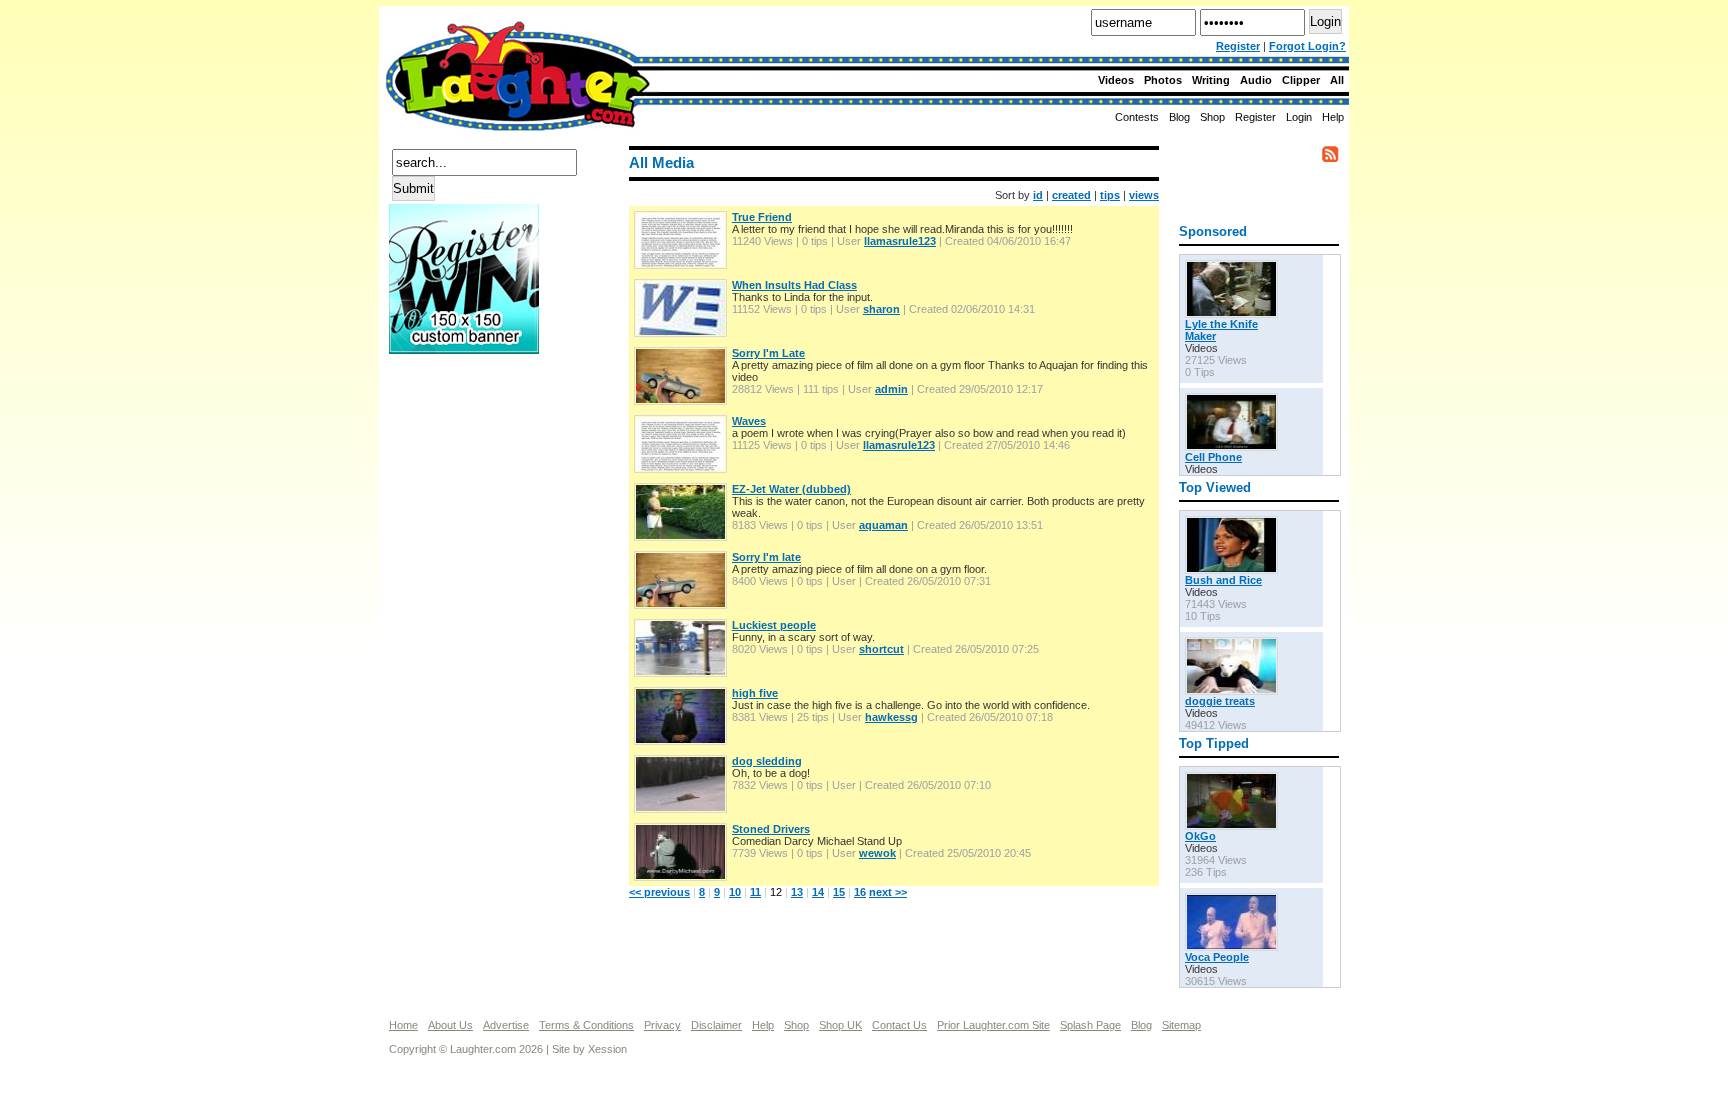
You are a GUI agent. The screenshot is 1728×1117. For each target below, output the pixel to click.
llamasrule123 (900, 241)
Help (1333, 117)
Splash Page (1090, 1025)
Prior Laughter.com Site (993, 1025)
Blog (1179, 117)
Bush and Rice (1223, 580)
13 (797, 892)
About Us (450, 1025)
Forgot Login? (1307, 46)
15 (839, 892)
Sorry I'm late (766, 557)
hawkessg (891, 717)
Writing (1211, 80)
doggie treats (1220, 701)
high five (755, 693)
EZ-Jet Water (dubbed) (791, 489)
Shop (796, 1025)
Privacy (662, 1025)
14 (818, 892)
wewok (877, 853)
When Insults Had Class (794, 285)
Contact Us (899, 1025)
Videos (1116, 80)
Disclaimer (716, 1025)
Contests (1137, 117)
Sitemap (1181, 1025)
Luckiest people (774, 625)
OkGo (1200, 836)
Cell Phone (1213, 457)
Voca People (1217, 957)
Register (1238, 46)
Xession (607, 1049)
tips (1110, 195)
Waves (749, 421)
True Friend (762, 217)
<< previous (659, 892)
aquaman (883, 525)
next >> (888, 892)
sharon (881, 309)
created (1071, 195)
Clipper (1301, 80)
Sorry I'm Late (768, 353)
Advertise (506, 1025)
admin (891, 389)
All (1337, 80)
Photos (1163, 80)
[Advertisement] (469, 429)
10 (735, 892)
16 (860, 892)
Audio (1256, 80)
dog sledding (767, 761)
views (1144, 195)
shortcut (881, 649)
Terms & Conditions (586, 1025)
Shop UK (840, 1025)
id (1038, 195)
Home (403, 1025)
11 (755, 892)
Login (1299, 117)
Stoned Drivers (771, 829)
